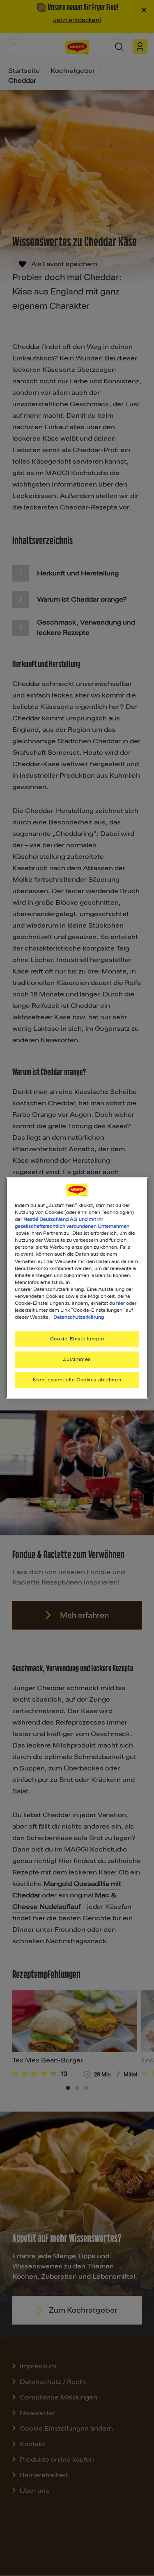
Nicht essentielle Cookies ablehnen (77, 1380)
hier (121, 1303)
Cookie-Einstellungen (77, 1339)
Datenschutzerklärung (79, 1317)
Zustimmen (77, 1359)
